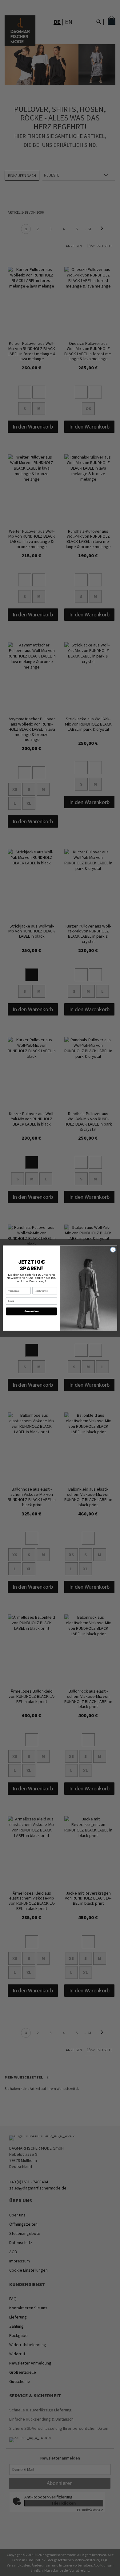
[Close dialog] (113, 1250)
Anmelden (32, 1311)
